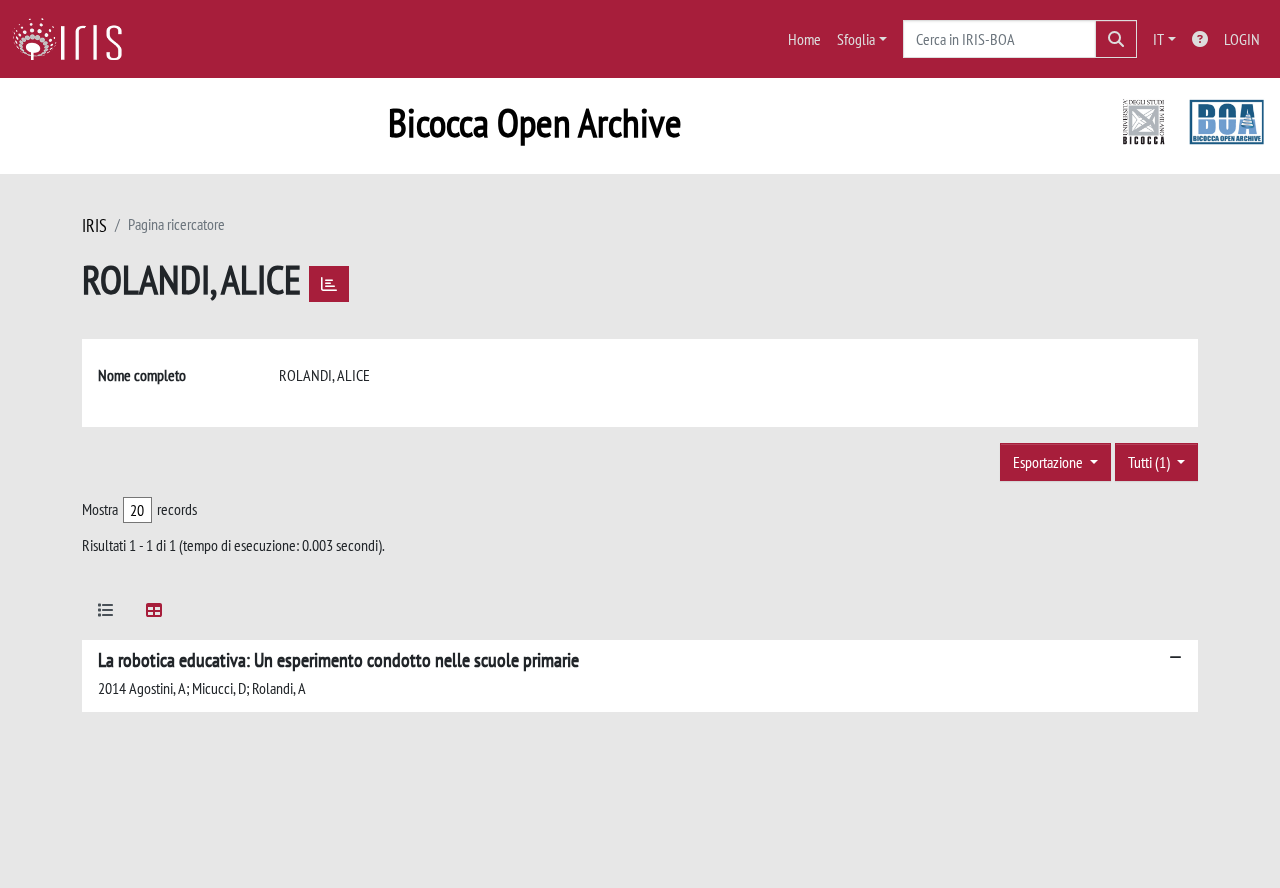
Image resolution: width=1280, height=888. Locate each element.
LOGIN (1242, 39)
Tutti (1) (1150, 462)
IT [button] (1158, 39)
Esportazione (1049, 462)
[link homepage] (75, 39)
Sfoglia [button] (856, 39)
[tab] (106, 613)
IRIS (94, 225)
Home (804, 39)
